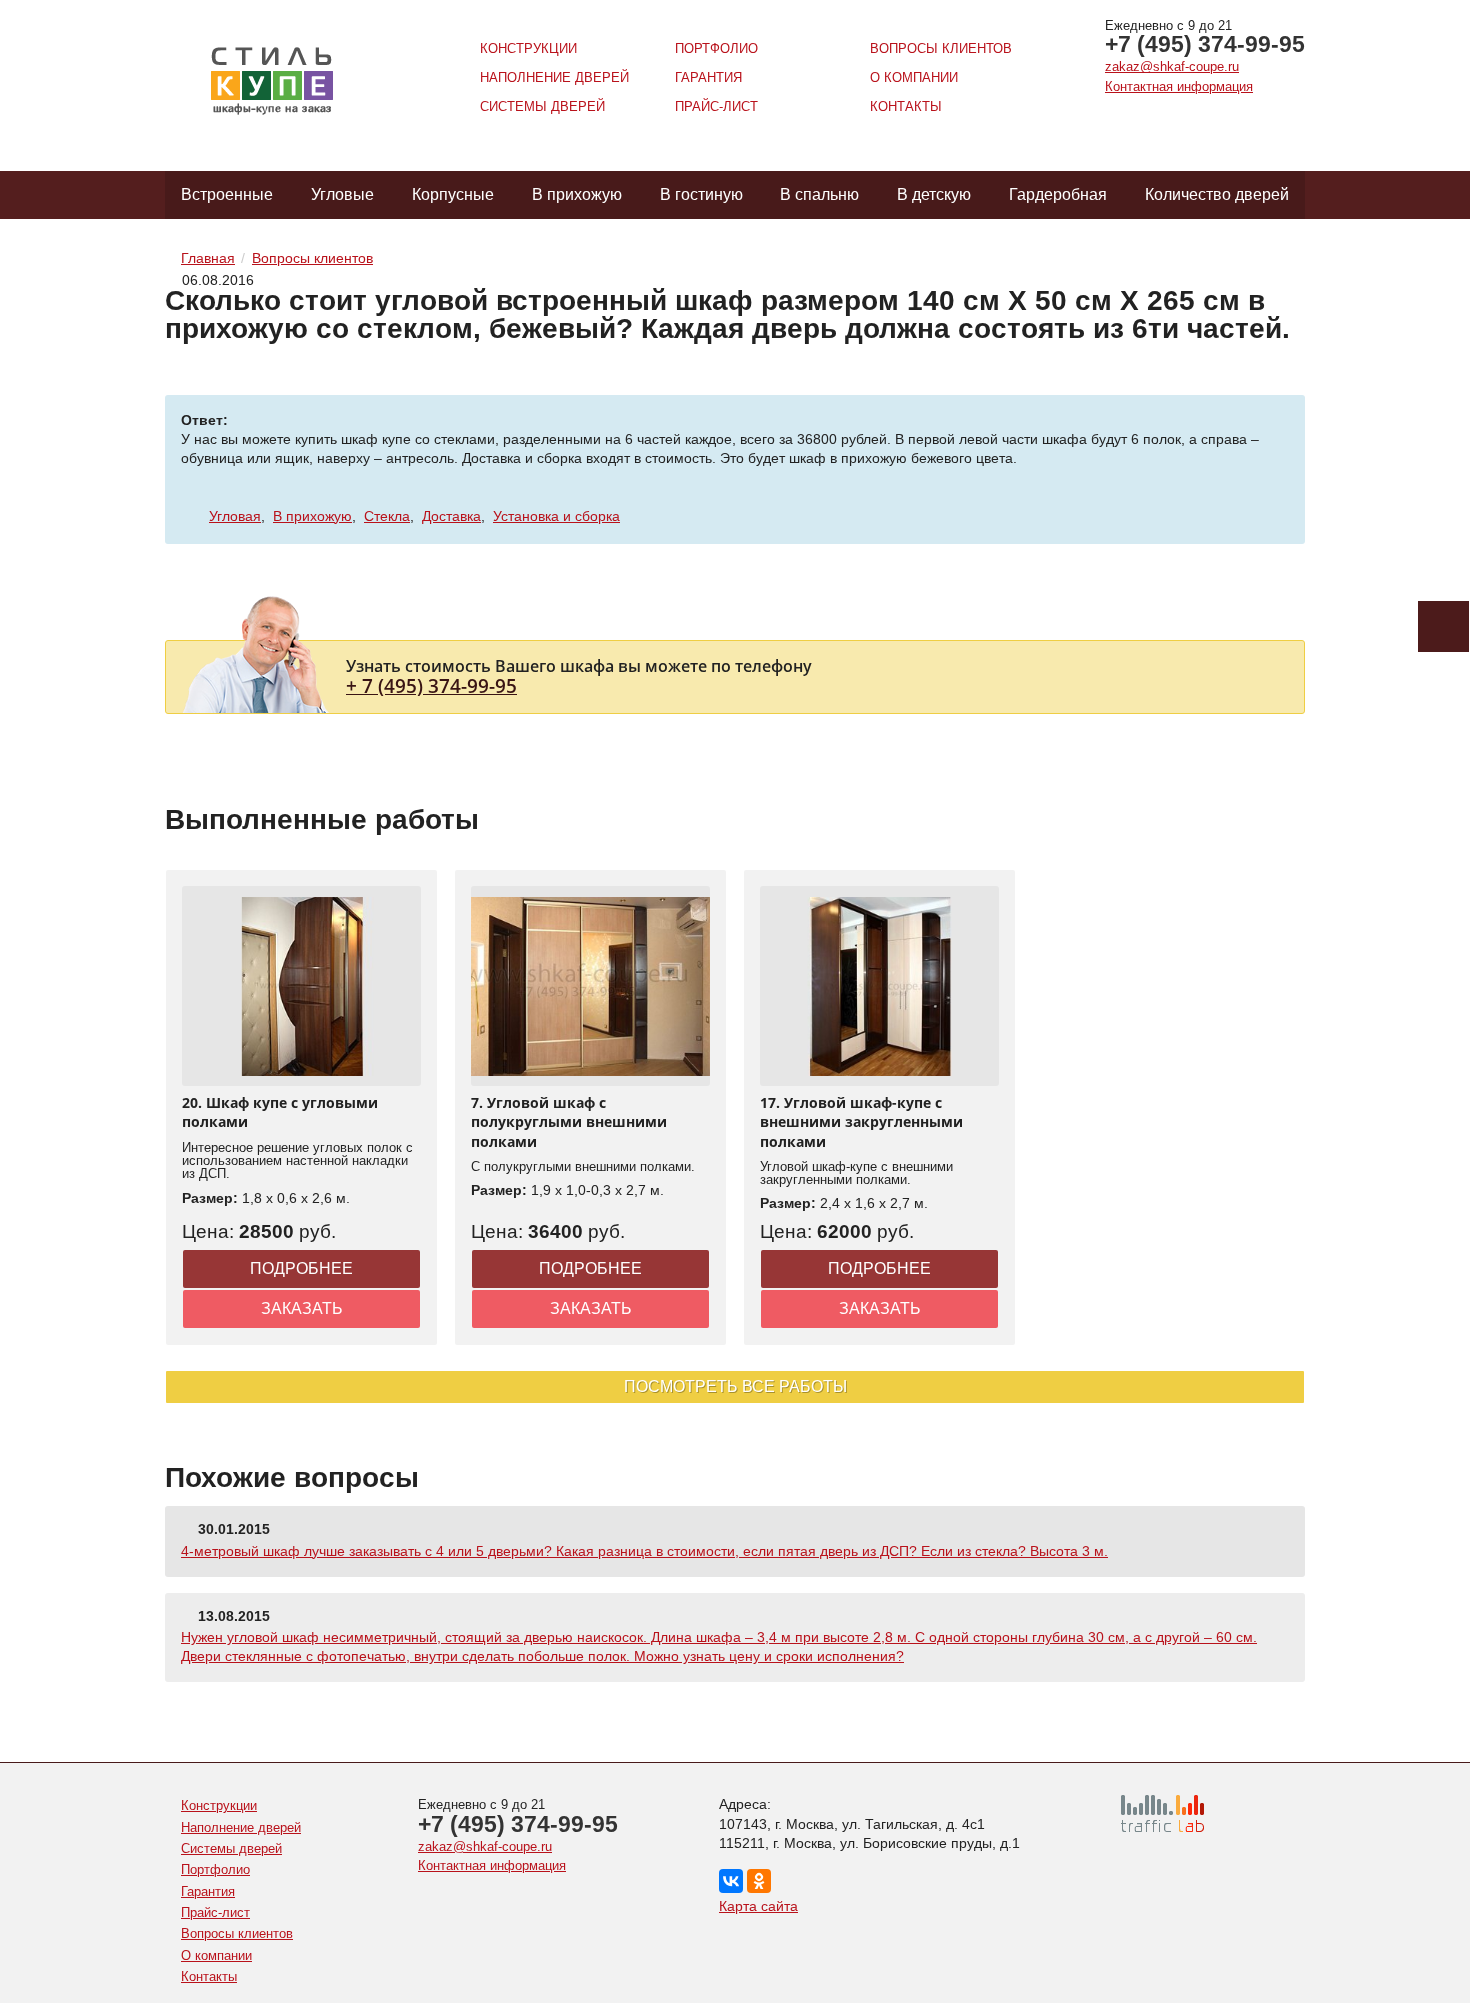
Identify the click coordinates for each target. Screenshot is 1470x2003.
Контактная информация (1179, 86)
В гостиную (701, 194)
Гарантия (708, 77)
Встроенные (227, 194)
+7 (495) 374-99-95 (1205, 44)
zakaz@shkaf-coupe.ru (1172, 66)
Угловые (342, 194)
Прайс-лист (716, 106)
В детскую (934, 194)
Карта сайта (758, 1906)
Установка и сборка (556, 516)
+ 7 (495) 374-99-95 (431, 685)
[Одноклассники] (759, 1881)
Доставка (451, 516)
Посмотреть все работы (735, 1386)
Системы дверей (542, 106)
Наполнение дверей (554, 77)
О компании (914, 77)
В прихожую (577, 194)
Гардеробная (1058, 194)
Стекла (387, 516)
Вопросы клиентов (941, 48)
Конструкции (528, 48)
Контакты (906, 106)
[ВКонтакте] (731, 1881)
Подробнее (301, 1268)
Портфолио (716, 48)
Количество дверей (1217, 194)
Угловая (235, 516)
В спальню (819, 194)
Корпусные (453, 194)
